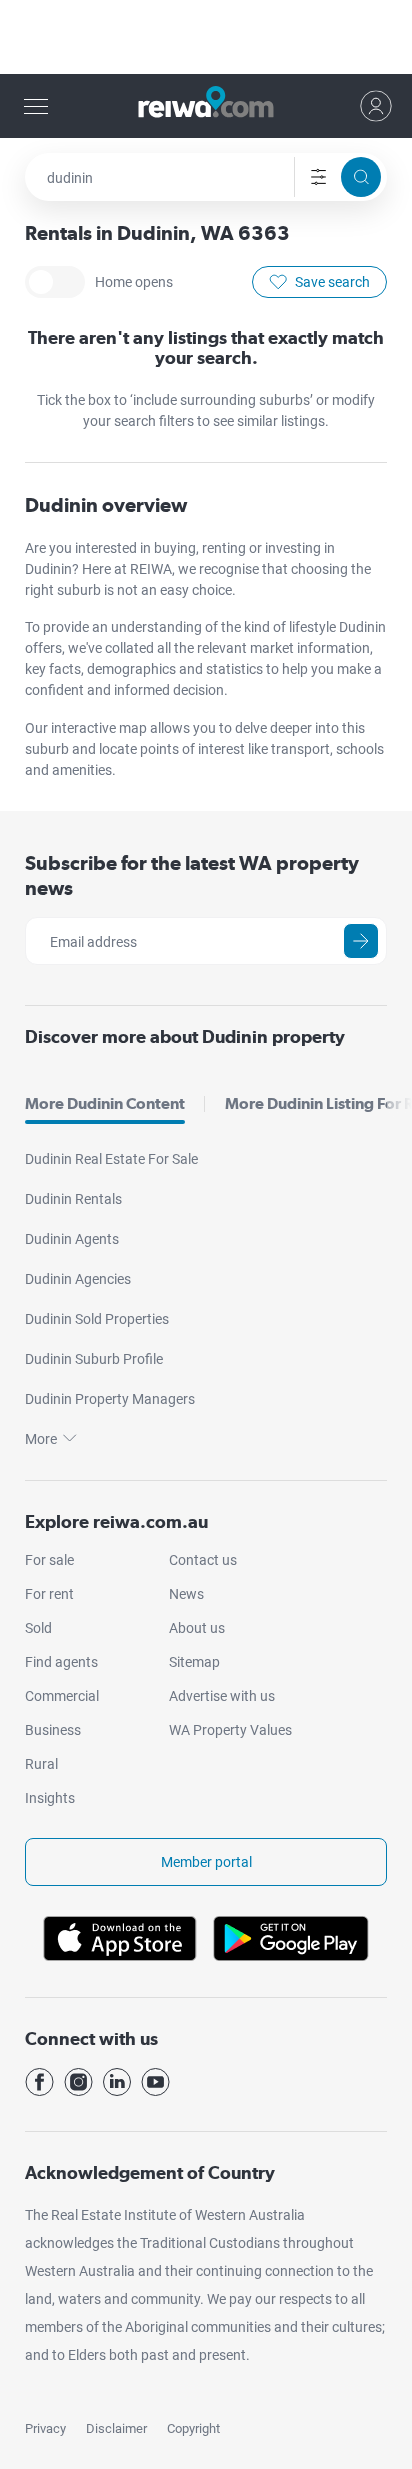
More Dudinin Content (105, 1103)
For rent (49, 1594)
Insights (50, 1798)
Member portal (206, 1862)
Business (53, 1730)
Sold (38, 1628)
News (186, 1594)
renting (225, 548)
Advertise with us (222, 1696)
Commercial (62, 1696)
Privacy (45, 2428)
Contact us (203, 1560)
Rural (41, 1764)
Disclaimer (116, 2428)
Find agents (61, 1662)
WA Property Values (230, 1730)
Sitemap (194, 1662)
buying (175, 548)
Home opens (55, 282)
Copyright (193, 2428)
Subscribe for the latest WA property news (192, 875)
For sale (49, 1560)
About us (197, 1628)
